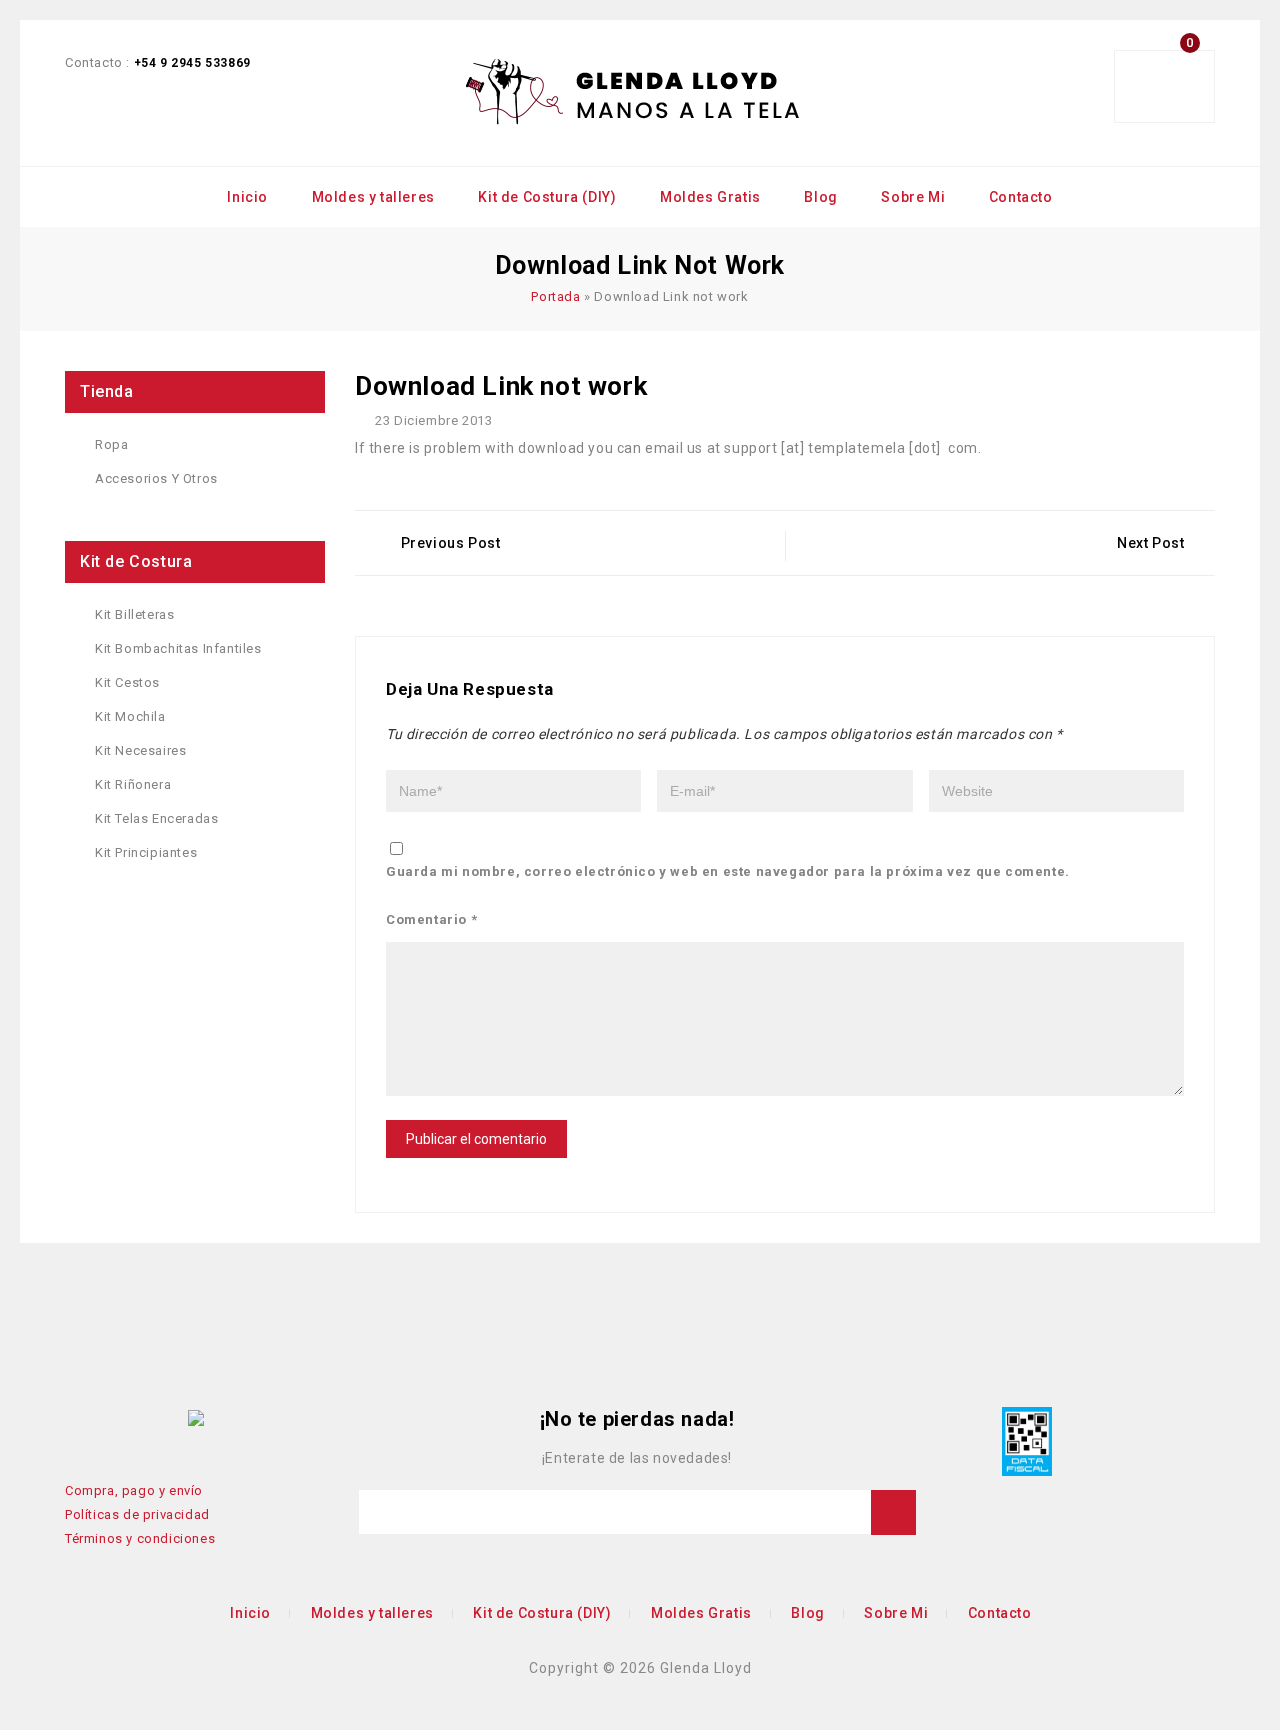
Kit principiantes (146, 852)
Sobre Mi (913, 197)
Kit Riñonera (133, 784)
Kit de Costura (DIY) (547, 197)
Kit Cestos (127, 682)
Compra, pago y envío (134, 1490)
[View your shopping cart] (1175, 87)
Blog (820, 197)
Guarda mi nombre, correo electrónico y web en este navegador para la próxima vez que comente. (728, 871)
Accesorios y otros (156, 478)
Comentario (431, 919)
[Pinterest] (137, 1418)
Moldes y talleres (373, 197)
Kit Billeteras (134, 614)
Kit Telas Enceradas (156, 818)
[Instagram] (167, 1418)
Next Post (1150, 543)
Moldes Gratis (710, 197)
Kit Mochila (130, 716)
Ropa (111, 444)
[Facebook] (78, 1418)
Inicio (247, 197)
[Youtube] (108, 1418)
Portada (555, 296)
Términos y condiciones (140, 1538)
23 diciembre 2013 (432, 420)
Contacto (1021, 197)
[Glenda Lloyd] (634, 93)
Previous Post (451, 543)
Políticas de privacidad (137, 1514)
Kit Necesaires (140, 750)
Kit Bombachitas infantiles (178, 648)
